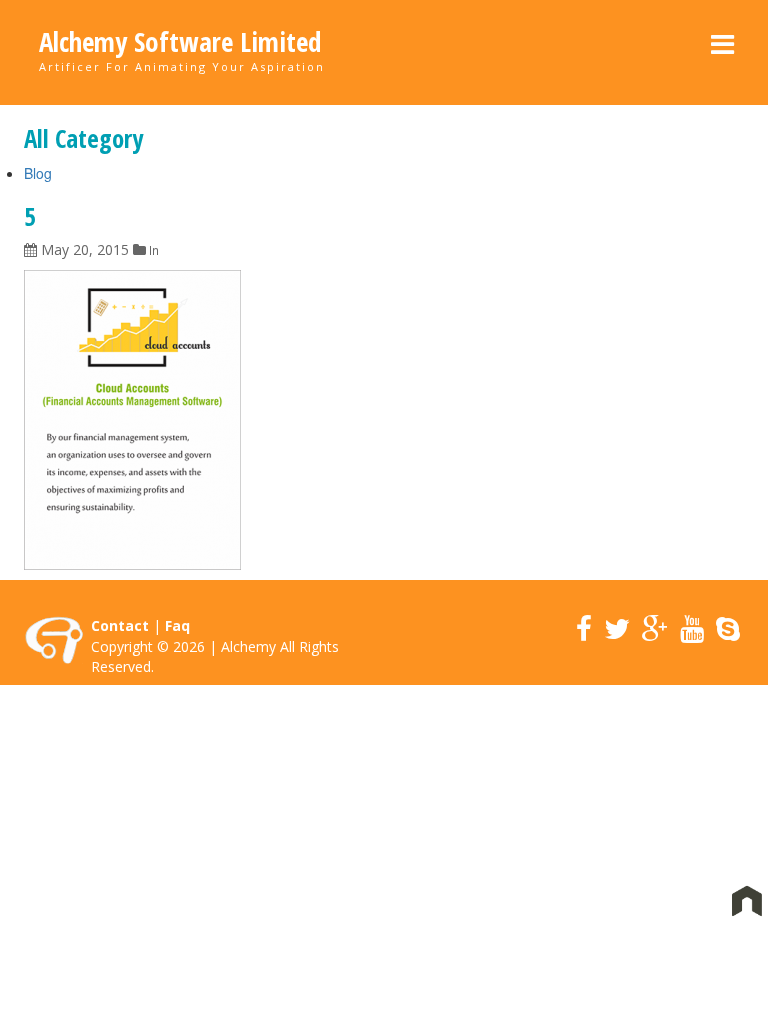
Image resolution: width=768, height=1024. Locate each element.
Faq (177, 625)
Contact (120, 625)
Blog (38, 173)
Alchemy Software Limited (180, 42)
